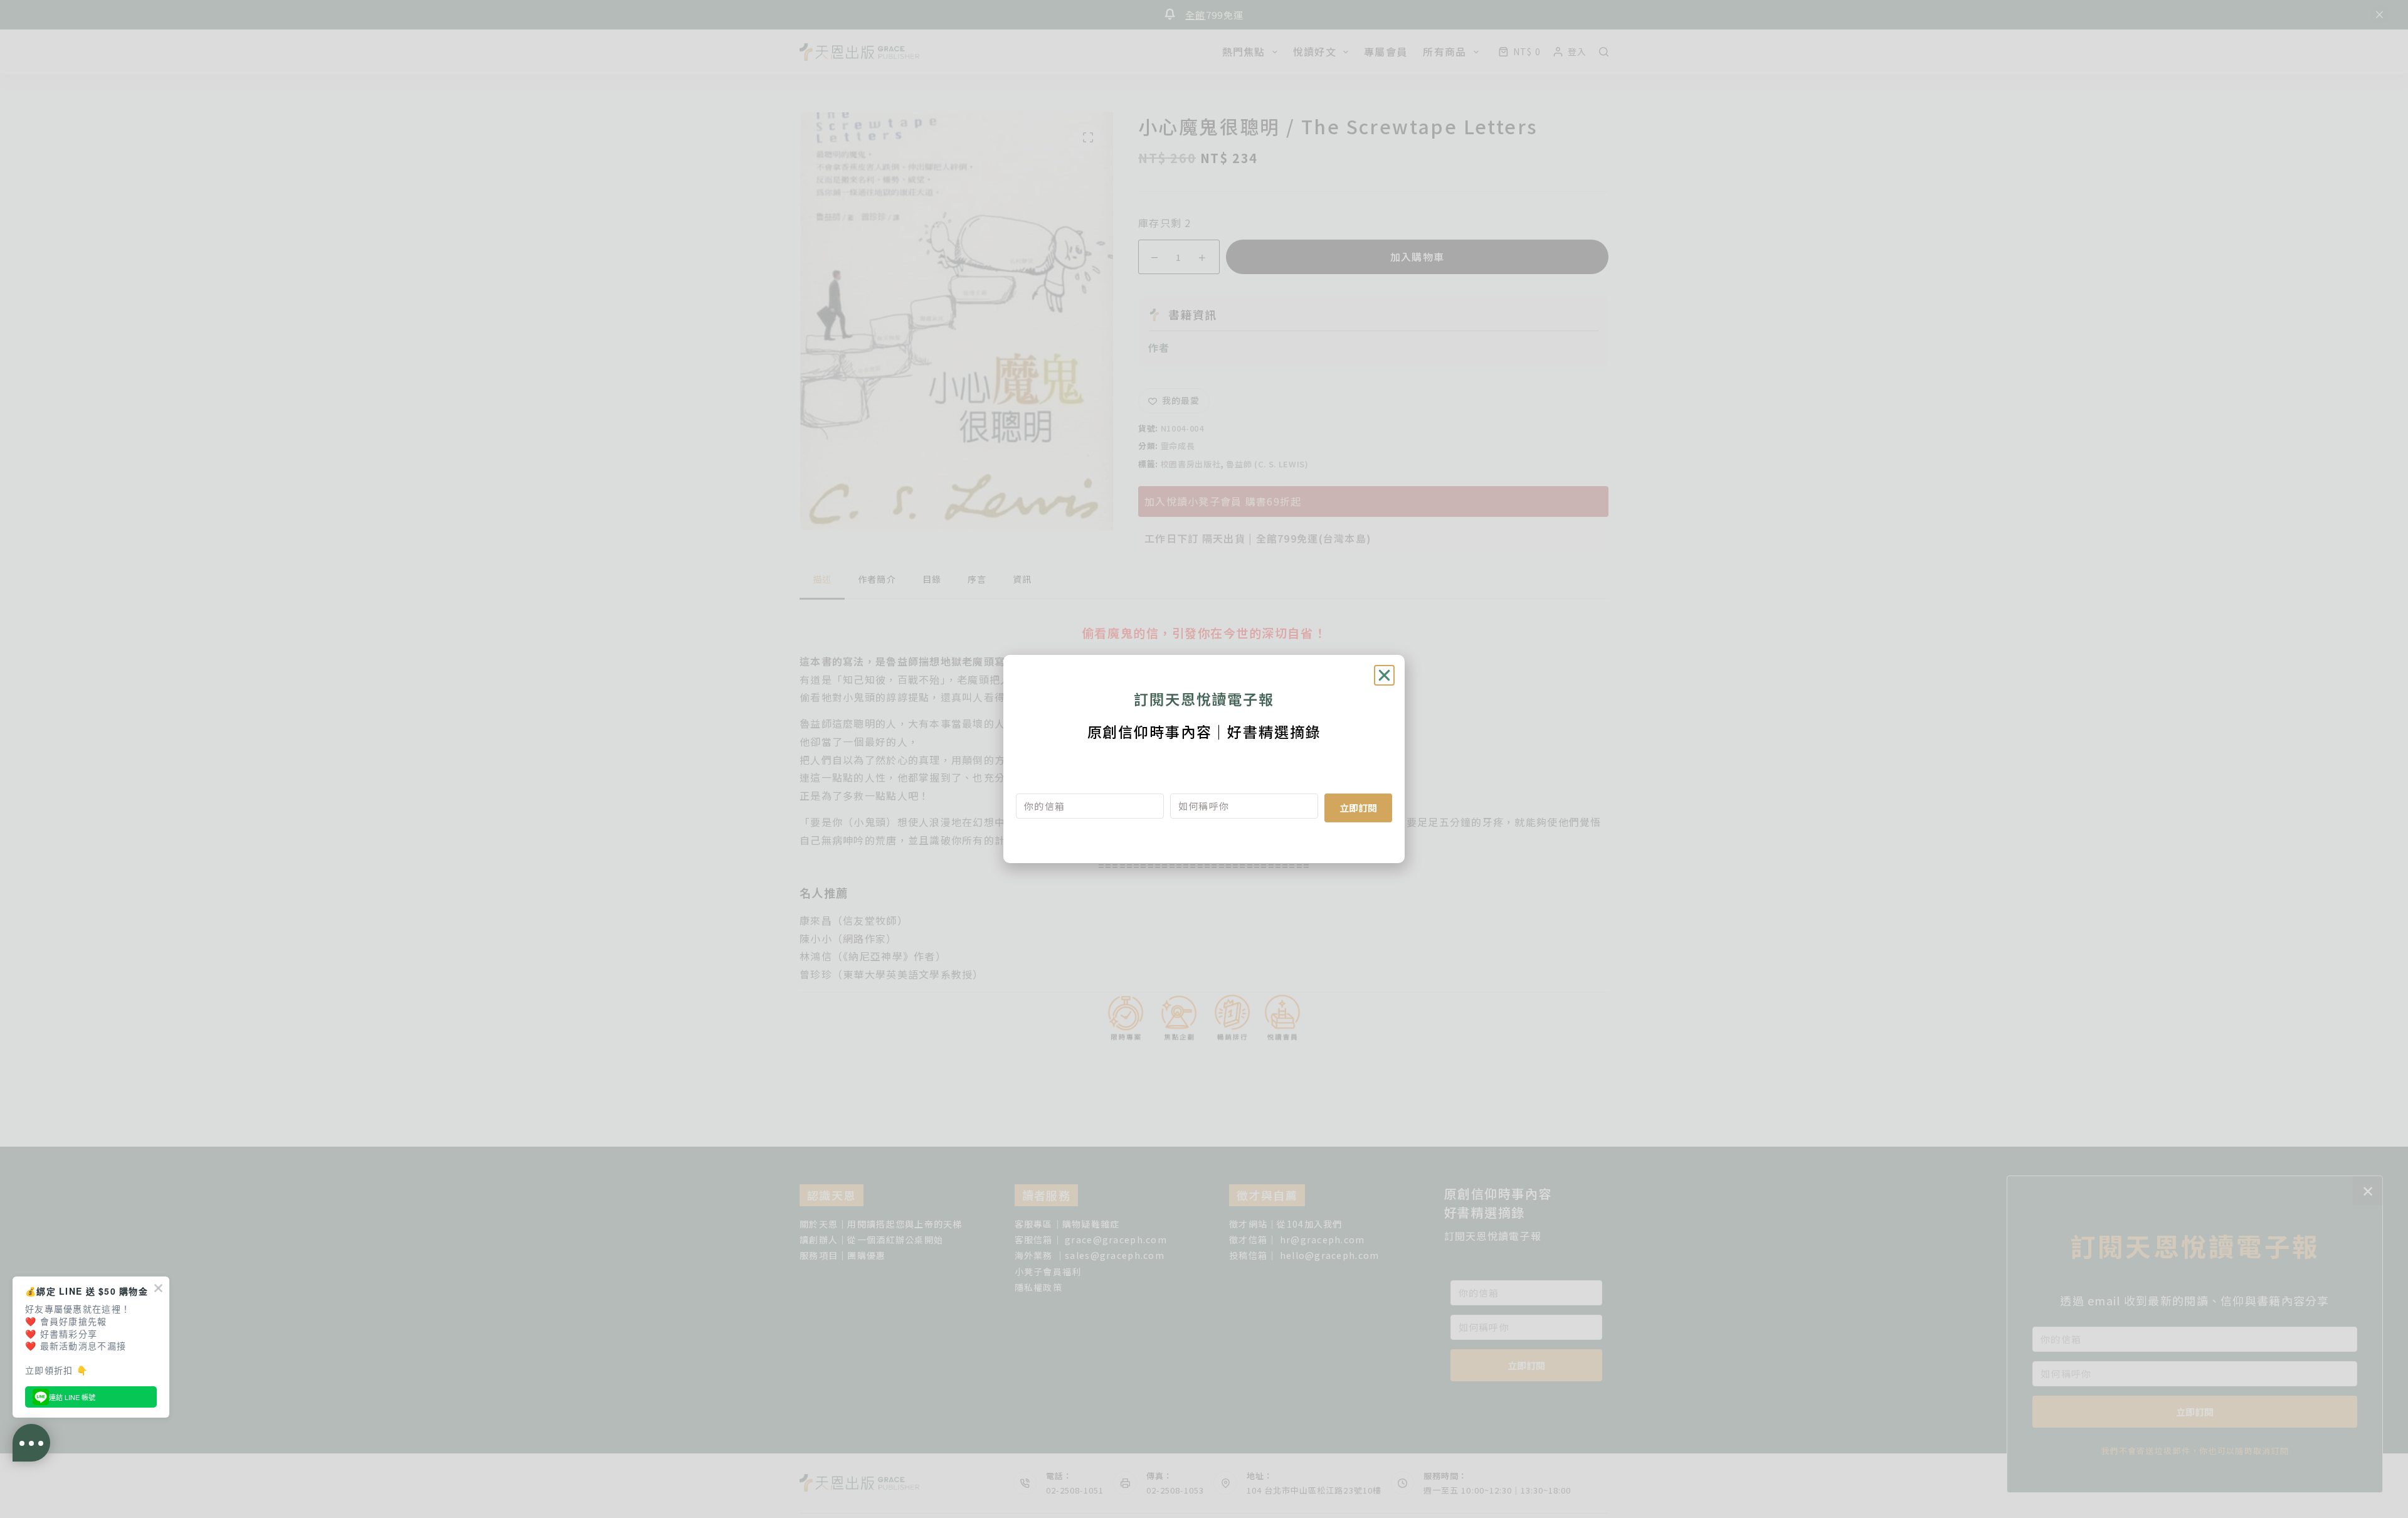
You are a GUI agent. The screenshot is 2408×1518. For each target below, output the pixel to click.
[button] (1384, 675)
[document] (1204, 759)
